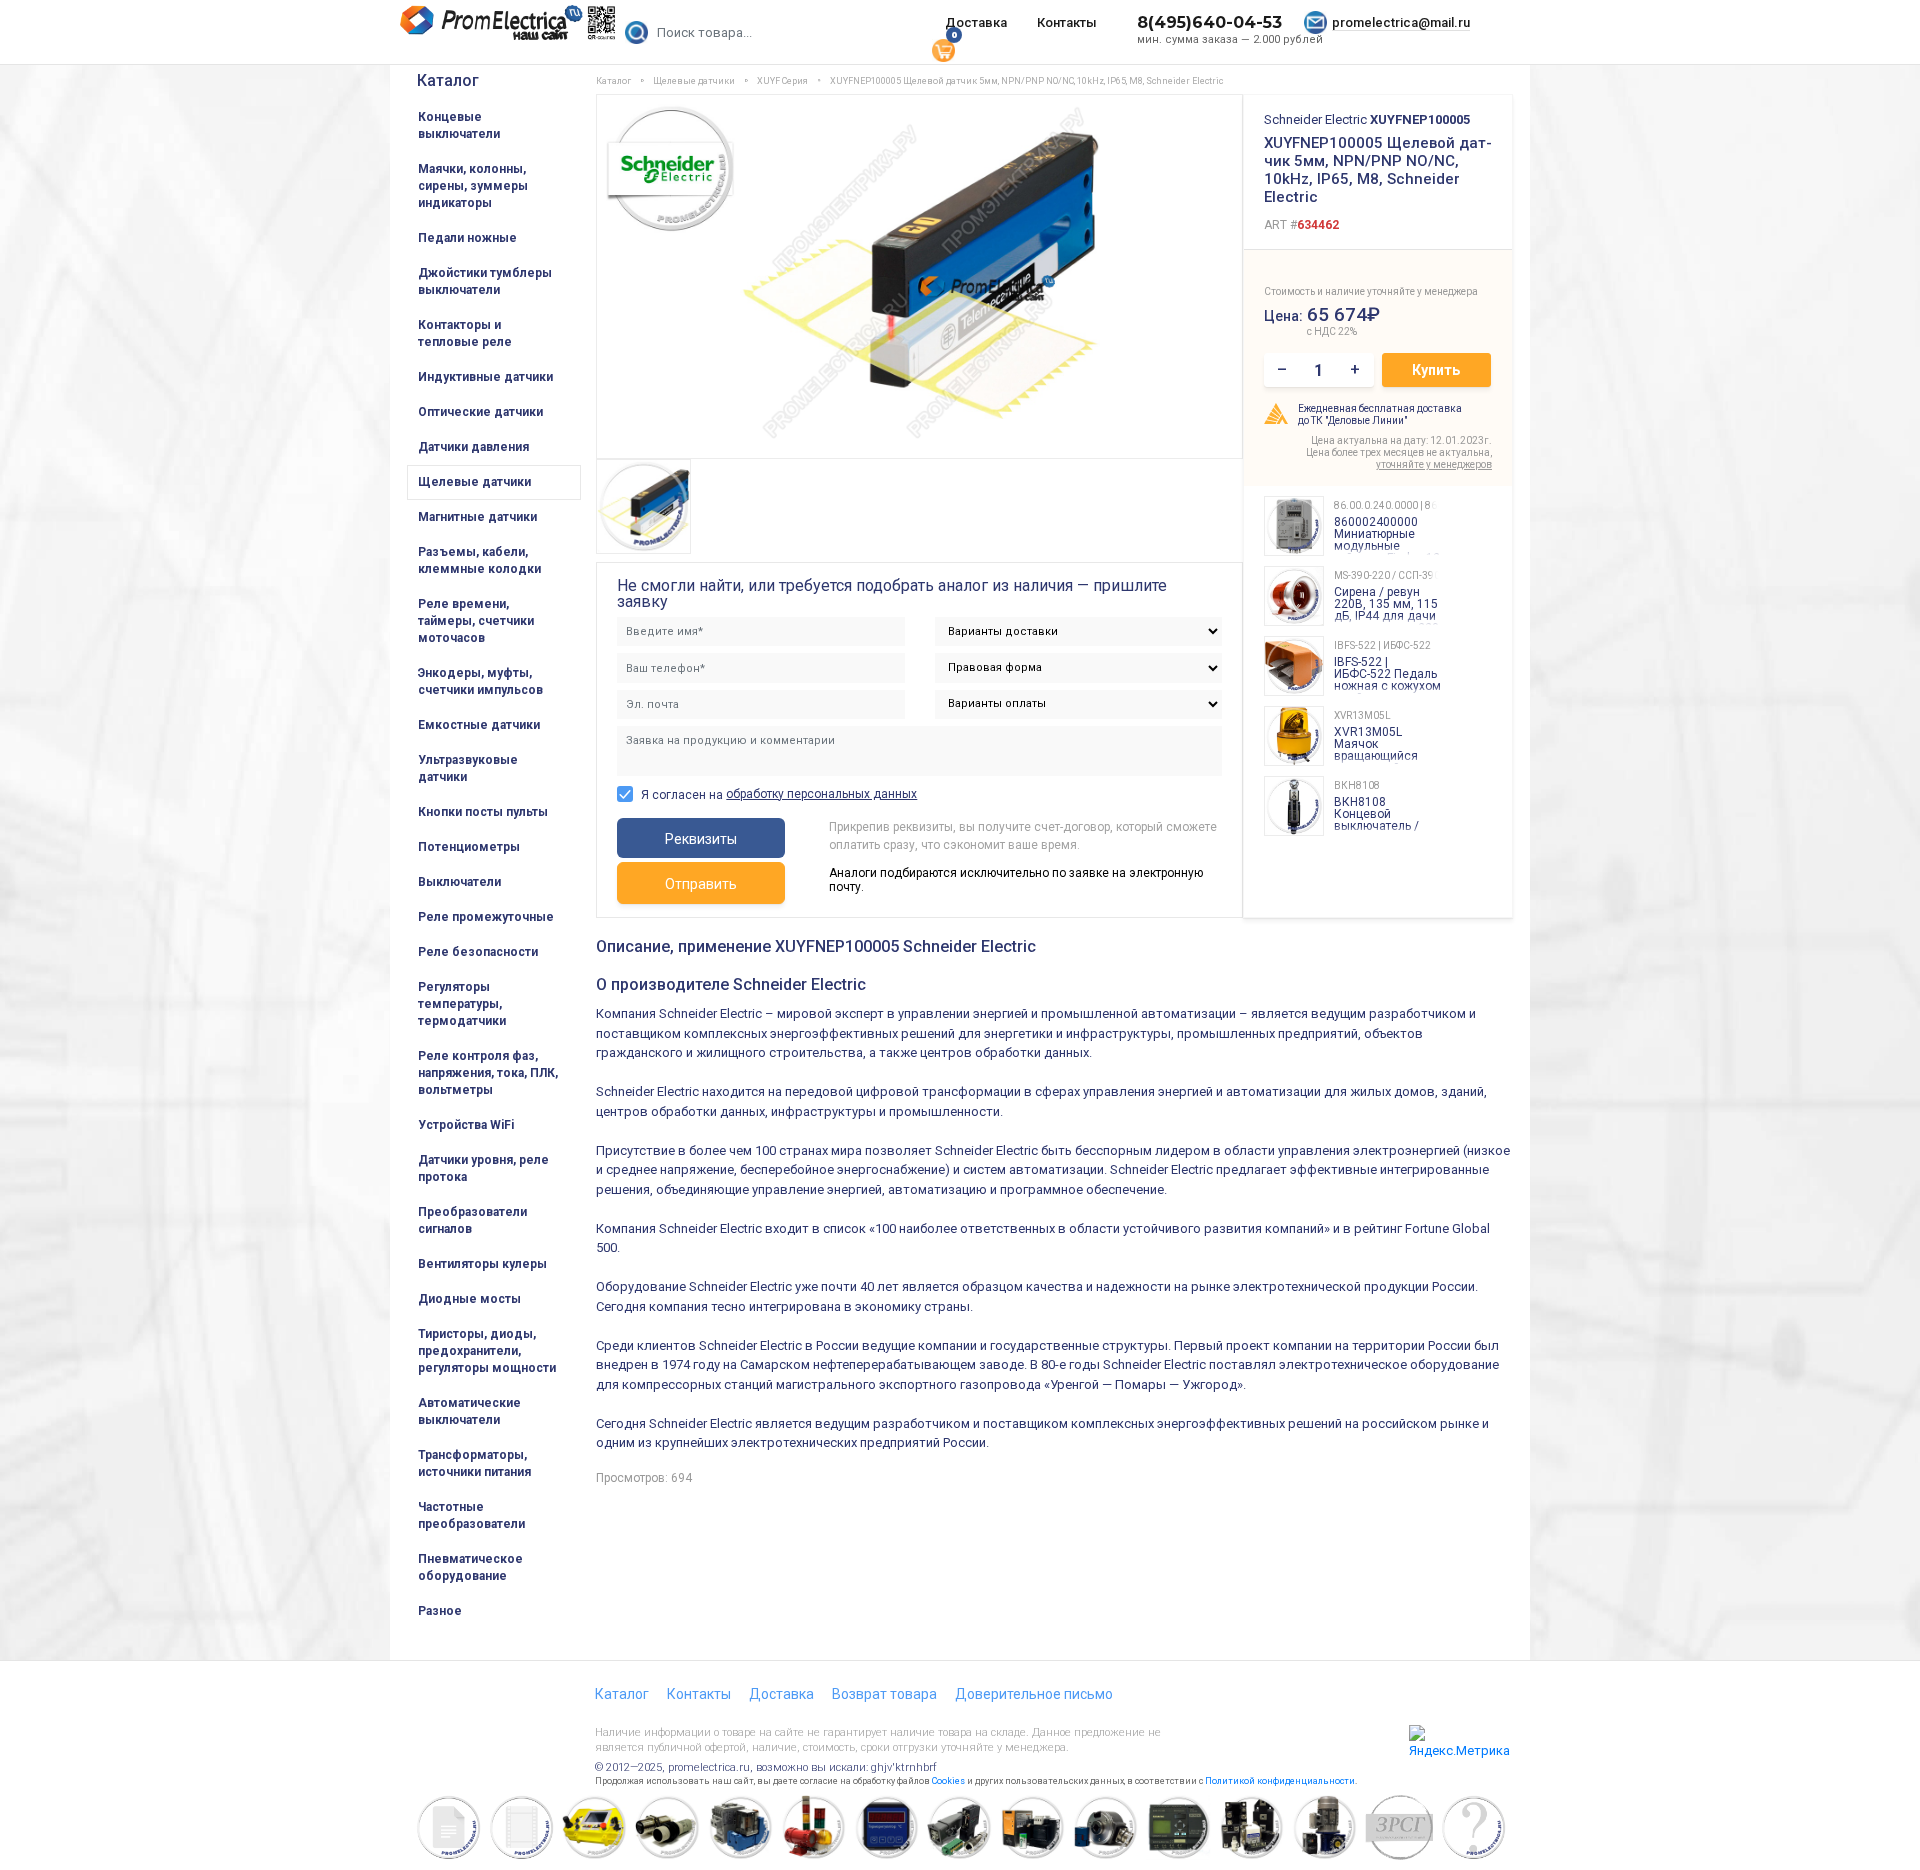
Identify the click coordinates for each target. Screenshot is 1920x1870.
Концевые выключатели (459, 125)
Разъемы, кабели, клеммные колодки (479, 560)
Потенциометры (469, 847)
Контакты (1067, 22)
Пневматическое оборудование (470, 1567)
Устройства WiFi (466, 1125)
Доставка (976, 22)
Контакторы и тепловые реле (465, 333)
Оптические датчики (480, 412)
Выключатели (459, 882)
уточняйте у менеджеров (1434, 464)
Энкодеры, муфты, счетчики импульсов (480, 681)
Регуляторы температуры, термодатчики (462, 1004)
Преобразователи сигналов (472, 1220)
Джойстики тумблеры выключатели (485, 281)
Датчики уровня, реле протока (483, 1168)
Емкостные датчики (479, 725)
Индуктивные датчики (485, 377)
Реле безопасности (478, 952)
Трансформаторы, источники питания (474, 1463)
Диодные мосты (469, 1299)
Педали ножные (467, 238)
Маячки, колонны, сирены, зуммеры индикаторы (473, 186)
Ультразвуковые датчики (468, 768)
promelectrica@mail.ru (1401, 22)
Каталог (448, 80)
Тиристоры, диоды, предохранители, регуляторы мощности (487, 1351)
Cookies (948, 1781)
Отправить (701, 884)
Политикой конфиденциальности (1280, 1781)
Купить (1436, 370)
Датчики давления (473, 447)
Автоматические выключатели (469, 1411)
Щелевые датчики (474, 482)
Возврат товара (884, 1694)
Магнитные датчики (477, 517)
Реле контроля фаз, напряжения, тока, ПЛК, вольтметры (488, 1073)
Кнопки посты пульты (483, 812)
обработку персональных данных (821, 794)
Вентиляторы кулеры (482, 1264)
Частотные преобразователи (471, 1515)
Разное (440, 1611)
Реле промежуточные (486, 917)
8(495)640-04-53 (1209, 22)
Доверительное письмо (1034, 1694)
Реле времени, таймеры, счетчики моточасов (476, 621)
